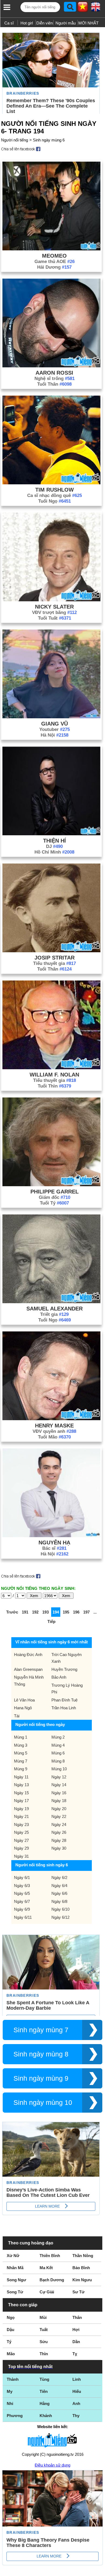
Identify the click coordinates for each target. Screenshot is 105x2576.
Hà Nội (55, 735)
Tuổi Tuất (55, 618)
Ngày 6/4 (59, 1886)
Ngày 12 (59, 1777)
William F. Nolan (54, 1075)
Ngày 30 (59, 1848)
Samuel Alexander (55, 1309)
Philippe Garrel (55, 1192)
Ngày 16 (59, 1793)
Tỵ (75, 2354)
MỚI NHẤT (88, 23)
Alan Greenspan (28, 1669)
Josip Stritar (55, 958)
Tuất (44, 2330)
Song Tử (15, 2292)
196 (76, 1612)
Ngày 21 (21, 1816)
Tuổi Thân (54, 384)
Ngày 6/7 (22, 1901)
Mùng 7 (21, 1761)
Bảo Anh (59, 1677)
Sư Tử (78, 2292)
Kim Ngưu (82, 2280)
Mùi (43, 2317)
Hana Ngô (23, 1708)
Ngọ (11, 2317)
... (95, 1612)
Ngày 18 (59, 1801)
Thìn (44, 2354)
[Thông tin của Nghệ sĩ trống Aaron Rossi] (51, 366)
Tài (17, 1716)
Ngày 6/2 (59, 1877)
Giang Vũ (55, 724)
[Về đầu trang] (100, 2571)
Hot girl (27, 23)
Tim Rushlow (55, 490)
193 (45, 1612)
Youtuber (55, 729)
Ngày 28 (59, 1840)
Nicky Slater (54, 607)
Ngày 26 (59, 1832)
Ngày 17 (21, 1801)
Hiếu (77, 2391)
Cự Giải (47, 2292)
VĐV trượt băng (54, 612)
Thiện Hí (55, 841)
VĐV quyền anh (54, 1431)
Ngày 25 (21, 1832)
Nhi (10, 2403)
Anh (76, 2403)
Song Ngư (16, 2280)
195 (66, 1612)
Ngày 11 (21, 1777)
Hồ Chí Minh (54, 852)
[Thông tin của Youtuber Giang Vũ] (51, 717)
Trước (12, 1612)
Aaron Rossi (54, 373)
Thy (76, 2416)
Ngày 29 (21, 1848)
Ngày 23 (21, 1824)
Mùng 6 (58, 1753)
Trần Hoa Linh (64, 1708)
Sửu (44, 2342)
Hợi (76, 2330)
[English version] (96, 9)
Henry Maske (54, 1426)
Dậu (10, 2330)
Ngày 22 (59, 1816)
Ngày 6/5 (22, 1893)
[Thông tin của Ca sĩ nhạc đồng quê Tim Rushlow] (51, 483)
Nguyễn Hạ (54, 1543)
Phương (15, 2416)
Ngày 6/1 (22, 1877)
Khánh (46, 2416)
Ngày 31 (21, 1856)
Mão (11, 2354)
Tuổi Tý (54, 1203)
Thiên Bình (50, 2256)
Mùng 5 (21, 1753)
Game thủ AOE (55, 262)
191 (25, 1612)
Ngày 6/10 (60, 1909)
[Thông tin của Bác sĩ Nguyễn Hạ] (51, 1536)
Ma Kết (46, 2268)
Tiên (44, 2391)
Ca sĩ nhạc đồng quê (55, 495)
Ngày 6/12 (60, 1917)
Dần (76, 2342)
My (10, 2391)
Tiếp (51, 1621)
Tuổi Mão (54, 1437)
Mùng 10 (59, 1769)
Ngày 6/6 (59, 1893)
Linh (77, 2379)
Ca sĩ (9, 23)
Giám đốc (55, 1197)
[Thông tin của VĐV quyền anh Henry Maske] (51, 1419)
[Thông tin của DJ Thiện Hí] (51, 834)
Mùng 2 (58, 1737)
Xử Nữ (13, 2256)
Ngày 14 (59, 1785)
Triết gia (54, 1314)
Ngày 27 (21, 1840)
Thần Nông (83, 2256)
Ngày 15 (21, 1793)
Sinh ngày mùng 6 (49, 140)
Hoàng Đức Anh (28, 1655)
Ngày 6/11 (23, 1917)
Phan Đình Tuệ (64, 1700)
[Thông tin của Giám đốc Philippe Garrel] (51, 1185)
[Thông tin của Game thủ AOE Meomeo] (51, 249)
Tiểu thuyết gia (55, 963)
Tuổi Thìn (54, 1086)
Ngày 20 (59, 1809)
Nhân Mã (15, 2268)
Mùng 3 (21, 1745)
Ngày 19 (21, 1809)
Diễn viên (45, 23)
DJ (54, 846)
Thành (13, 2379)
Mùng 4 (58, 1745)
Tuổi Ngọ (55, 501)
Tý (9, 2342)
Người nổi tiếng (15, 140)
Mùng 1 (21, 1737)
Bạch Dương (52, 2280)
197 (86, 1612)
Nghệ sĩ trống (55, 379)
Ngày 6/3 (22, 1886)
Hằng (45, 2403)
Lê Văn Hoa (24, 1700)
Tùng (44, 2379)
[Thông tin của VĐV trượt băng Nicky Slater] (51, 600)
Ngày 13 (21, 1785)
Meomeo (54, 256)
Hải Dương (54, 267)
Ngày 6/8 (59, 1901)
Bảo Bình (81, 2268)
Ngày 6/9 (22, 1909)
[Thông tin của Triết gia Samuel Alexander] (51, 1302)
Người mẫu (66, 23)
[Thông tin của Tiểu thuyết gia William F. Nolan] (51, 1068)
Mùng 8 (58, 1761)
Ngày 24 (59, 1824)
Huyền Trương (64, 1669)
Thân (77, 2317)
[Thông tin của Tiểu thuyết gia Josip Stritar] (51, 951)
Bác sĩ (54, 1548)
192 (35, 1612)
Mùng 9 (21, 1769)
